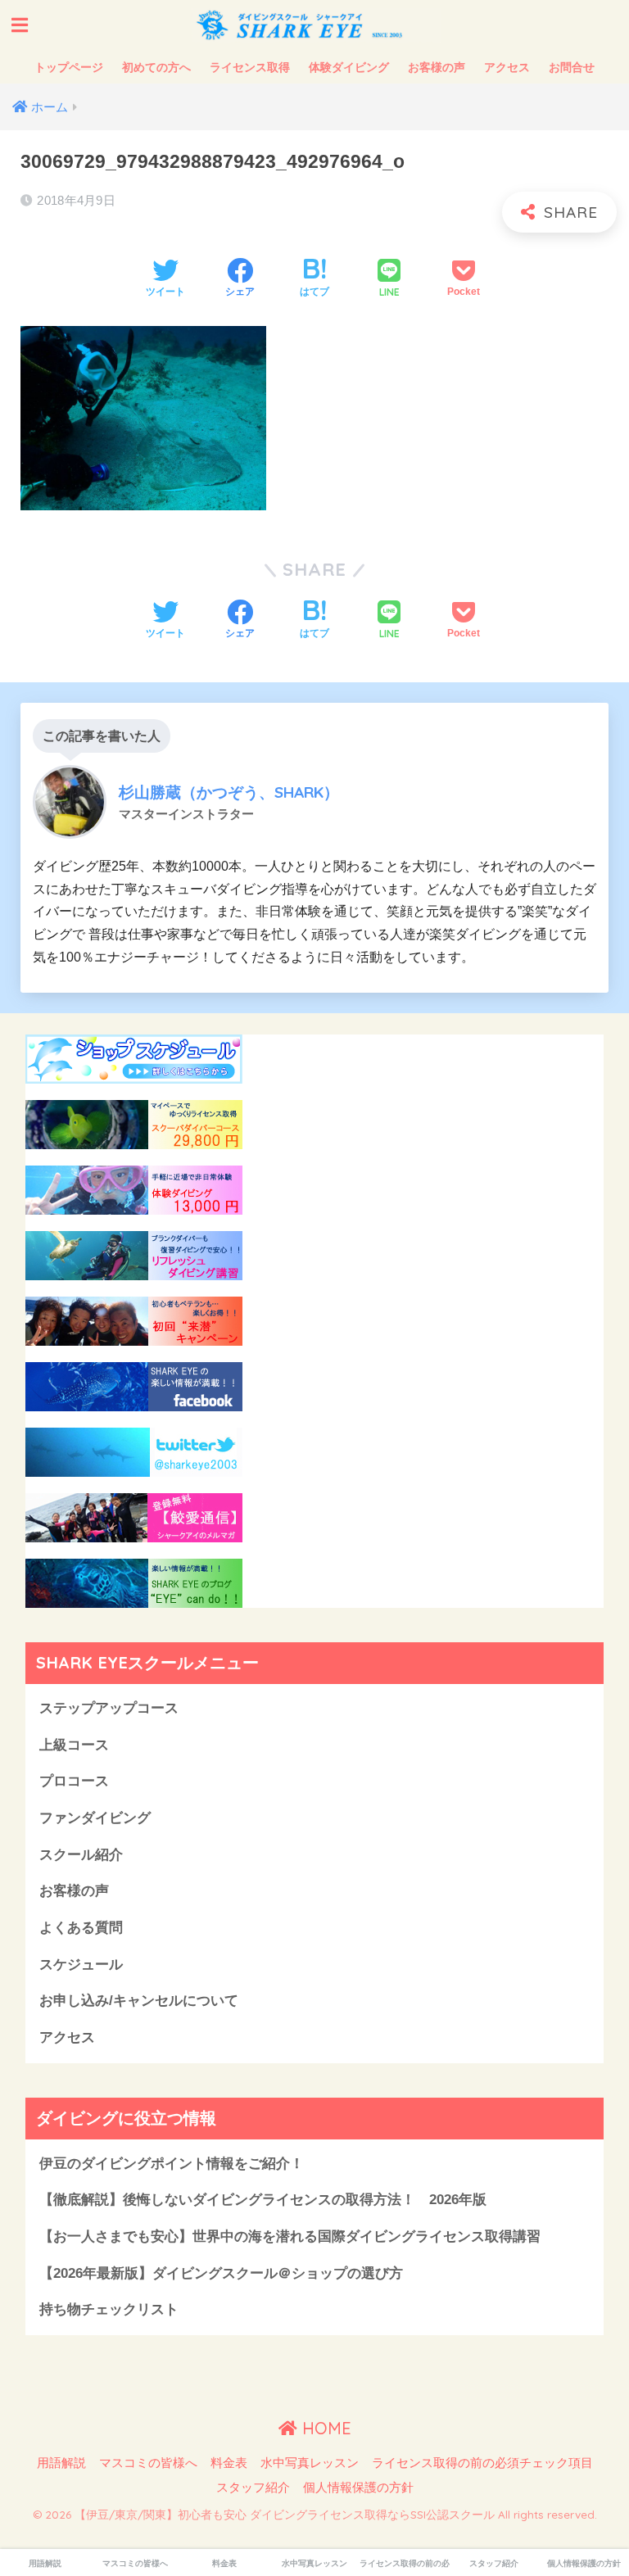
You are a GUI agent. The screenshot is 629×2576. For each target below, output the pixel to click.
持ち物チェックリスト (109, 2309)
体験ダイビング (349, 67)
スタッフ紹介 (253, 2488)
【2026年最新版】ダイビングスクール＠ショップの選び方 (221, 2273)
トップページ (69, 67)
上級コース (74, 1745)
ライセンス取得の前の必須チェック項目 (482, 2463)
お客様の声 (437, 67)
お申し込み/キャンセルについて (139, 2001)
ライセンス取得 (250, 67)
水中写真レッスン (310, 2463)
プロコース (74, 1781)
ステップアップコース (109, 1708)
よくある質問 (81, 1928)
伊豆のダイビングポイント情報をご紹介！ (172, 2164)
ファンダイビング (95, 1818)
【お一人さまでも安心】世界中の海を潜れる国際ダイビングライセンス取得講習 (290, 2236)
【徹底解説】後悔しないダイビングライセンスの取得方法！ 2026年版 (263, 2200)
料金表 (229, 2463)
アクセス (507, 67)
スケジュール (81, 1965)
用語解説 (61, 2463)
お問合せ (572, 67)
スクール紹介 (81, 1855)
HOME (324, 2428)
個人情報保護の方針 (358, 2488)
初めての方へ (156, 67)
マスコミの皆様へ (148, 2463)
